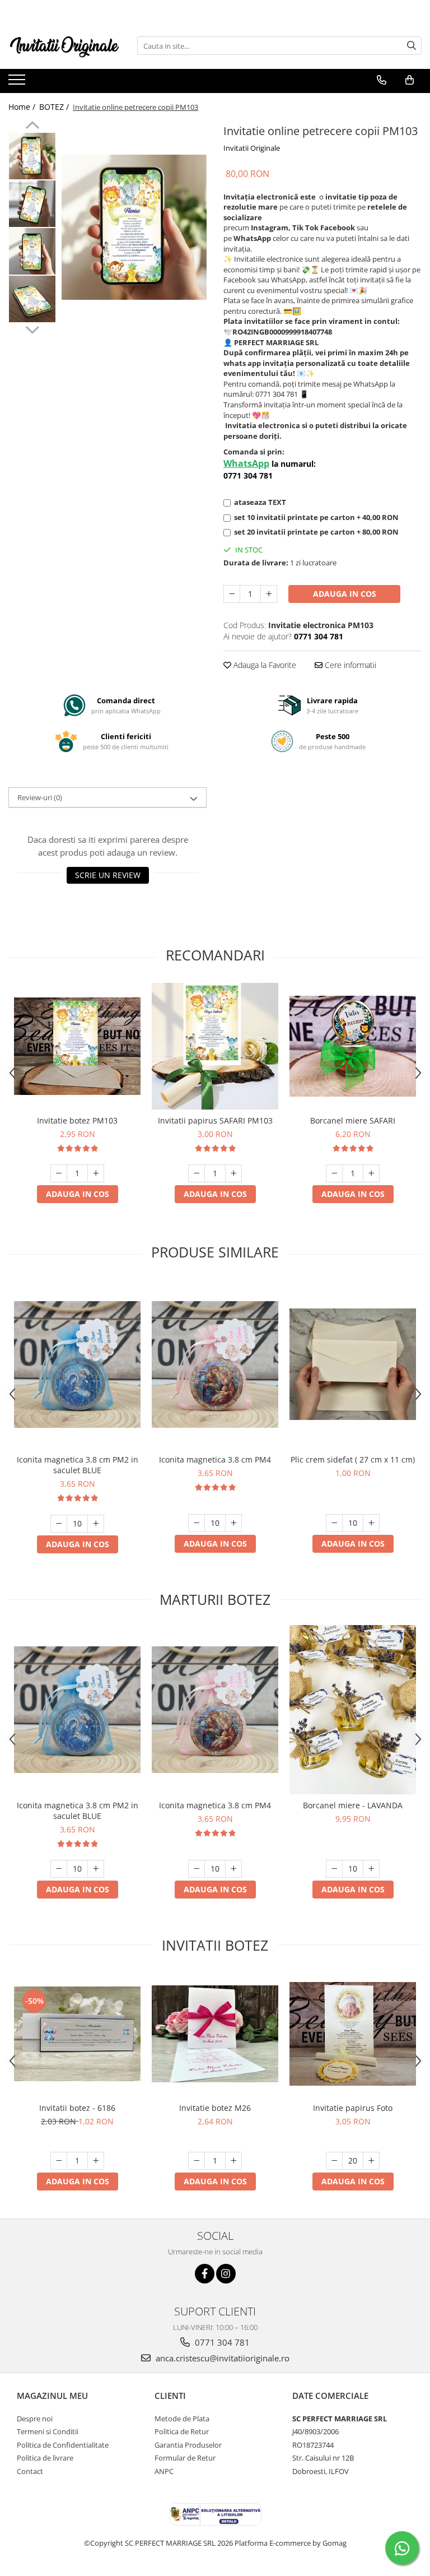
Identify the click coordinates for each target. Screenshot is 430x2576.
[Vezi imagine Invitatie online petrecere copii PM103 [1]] (32, 204)
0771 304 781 (221, 2342)
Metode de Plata (182, 2419)
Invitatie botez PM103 (77, 1120)
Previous (32, 127)
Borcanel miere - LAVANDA (353, 1805)
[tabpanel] (134, 227)
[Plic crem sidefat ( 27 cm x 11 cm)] (353, 1364)
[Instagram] (226, 2274)
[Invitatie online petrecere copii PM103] (134, 227)
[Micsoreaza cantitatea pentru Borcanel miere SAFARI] (334, 1173)
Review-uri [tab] (40, 797)
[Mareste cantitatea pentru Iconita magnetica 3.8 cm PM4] (233, 1523)
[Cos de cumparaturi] (410, 80)
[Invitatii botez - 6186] (77, 2034)
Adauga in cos (345, 594)
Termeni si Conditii (48, 2431)
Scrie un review (108, 875)
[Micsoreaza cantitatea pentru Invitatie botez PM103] (59, 1173)
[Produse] (18, 83)
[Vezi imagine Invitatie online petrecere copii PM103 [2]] (32, 251)
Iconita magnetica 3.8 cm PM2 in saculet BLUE (78, 1465)
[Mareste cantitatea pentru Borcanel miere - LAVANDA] (371, 1869)
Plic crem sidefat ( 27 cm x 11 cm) (353, 1459)
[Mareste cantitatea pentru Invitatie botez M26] (233, 2161)
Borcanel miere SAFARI (353, 1120)
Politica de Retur (182, 2431)
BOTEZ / (55, 107)
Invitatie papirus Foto (353, 2108)
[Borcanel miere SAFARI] (353, 1046)
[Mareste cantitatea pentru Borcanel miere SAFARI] (371, 1173)
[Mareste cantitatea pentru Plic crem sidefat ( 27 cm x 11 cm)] (371, 1523)
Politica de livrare (45, 2458)
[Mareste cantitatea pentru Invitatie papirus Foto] (371, 2161)
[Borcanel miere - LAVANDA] (353, 1710)
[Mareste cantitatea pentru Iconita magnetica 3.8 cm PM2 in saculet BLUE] (96, 1524)
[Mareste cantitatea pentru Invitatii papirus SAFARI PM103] (233, 1173)
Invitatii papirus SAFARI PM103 (215, 1120)
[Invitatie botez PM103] (77, 1046)
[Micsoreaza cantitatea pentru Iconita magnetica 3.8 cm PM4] (197, 1523)
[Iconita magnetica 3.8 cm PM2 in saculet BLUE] (77, 1364)
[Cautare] (412, 46)
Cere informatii (349, 665)
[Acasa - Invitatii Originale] (64, 46)
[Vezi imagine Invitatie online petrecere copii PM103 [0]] (32, 156)
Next (32, 328)
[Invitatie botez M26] (215, 2034)
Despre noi (35, 2419)
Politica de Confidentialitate (63, 2445)
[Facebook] (205, 2274)
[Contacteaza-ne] (382, 80)
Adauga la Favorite (264, 665)
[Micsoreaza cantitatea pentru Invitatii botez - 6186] (59, 2161)
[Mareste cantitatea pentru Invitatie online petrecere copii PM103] (269, 594)
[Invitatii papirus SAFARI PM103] (215, 1046)
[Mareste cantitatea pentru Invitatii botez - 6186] (96, 2161)
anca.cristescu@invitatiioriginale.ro (221, 2358)
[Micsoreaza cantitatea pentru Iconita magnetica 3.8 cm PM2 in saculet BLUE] (59, 1524)
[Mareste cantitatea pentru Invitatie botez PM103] (96, 1173)
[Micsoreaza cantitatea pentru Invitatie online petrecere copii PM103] (232, 594)
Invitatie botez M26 (215, 2108)
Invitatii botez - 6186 (77, 2108)
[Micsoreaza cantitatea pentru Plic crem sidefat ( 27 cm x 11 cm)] (334, 1523)
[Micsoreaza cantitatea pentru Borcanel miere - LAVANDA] (334, 1869)
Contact (30, 2471)
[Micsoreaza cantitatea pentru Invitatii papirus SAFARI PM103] (197, 1173)
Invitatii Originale (252, 148)
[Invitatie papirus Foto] (353, 2034)
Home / (23, 107)
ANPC (164, 2471)
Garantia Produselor (188, 2445)
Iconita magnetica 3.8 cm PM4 (215, 1459)
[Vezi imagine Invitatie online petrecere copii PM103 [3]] (32, 299)
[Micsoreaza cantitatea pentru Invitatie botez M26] (197, 2161)
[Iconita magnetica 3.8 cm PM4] (215, 1364)
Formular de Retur (185, 2458)
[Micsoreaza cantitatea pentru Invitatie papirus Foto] (334, 2161)
